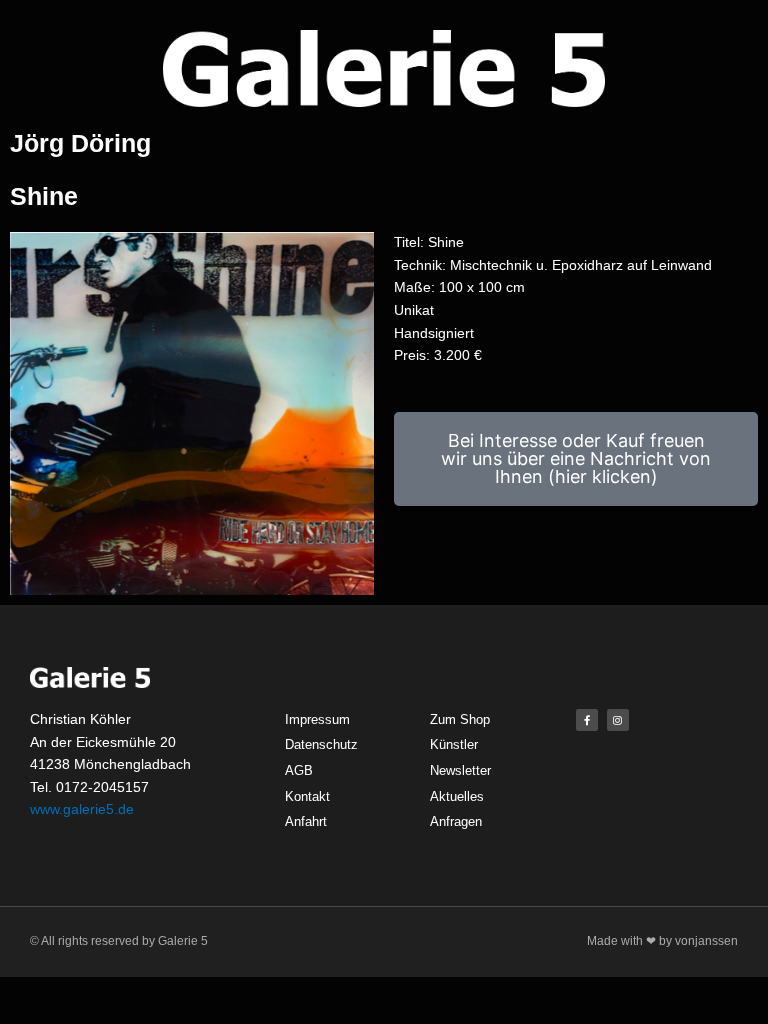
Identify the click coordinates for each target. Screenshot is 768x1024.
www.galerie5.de (82, 809)
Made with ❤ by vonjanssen (662, 941)
